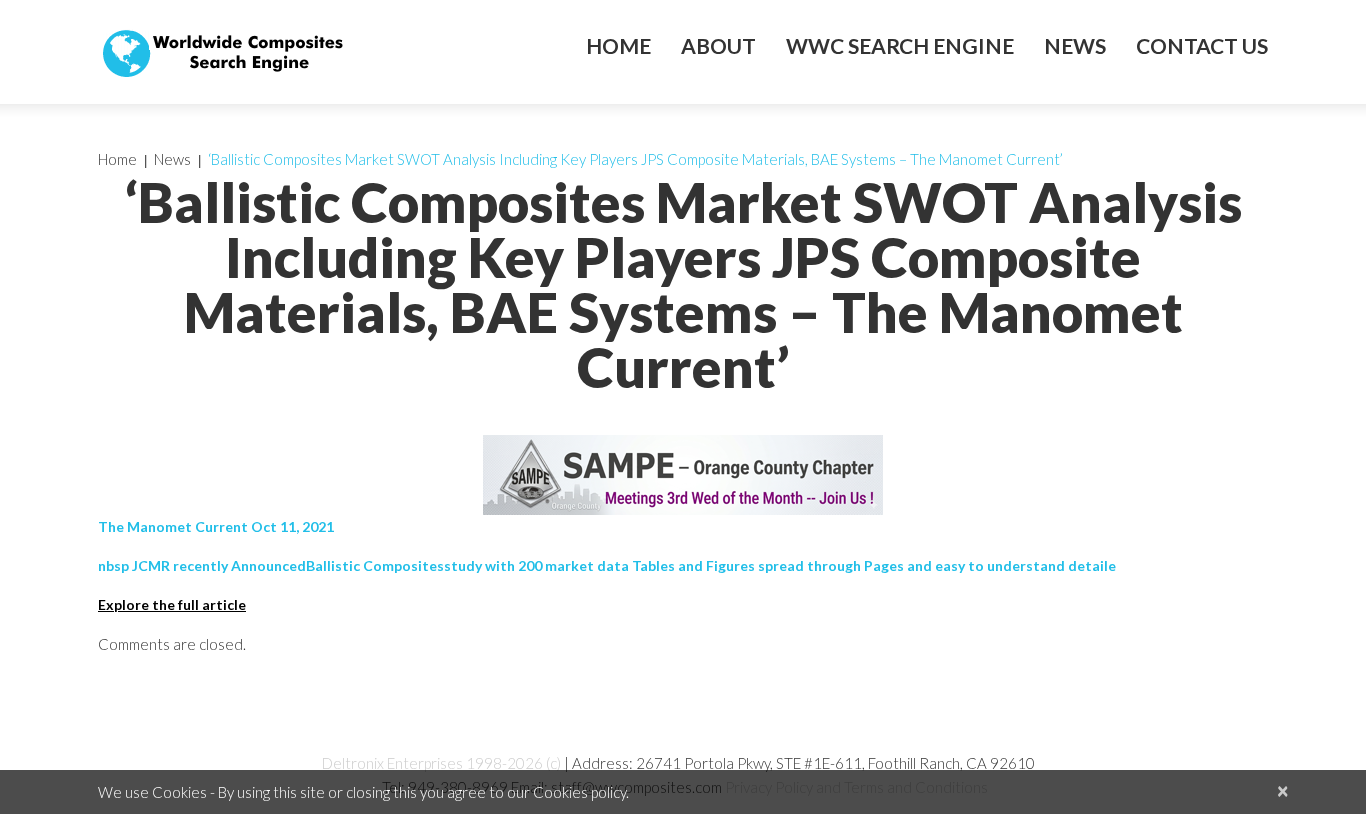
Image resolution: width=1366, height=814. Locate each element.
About (718, 46)
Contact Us (1202, 46)
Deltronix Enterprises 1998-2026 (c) (441, 763)
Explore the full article (172, 604)
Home (618, 46)
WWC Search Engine (900, 46)
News (1075, 46)
